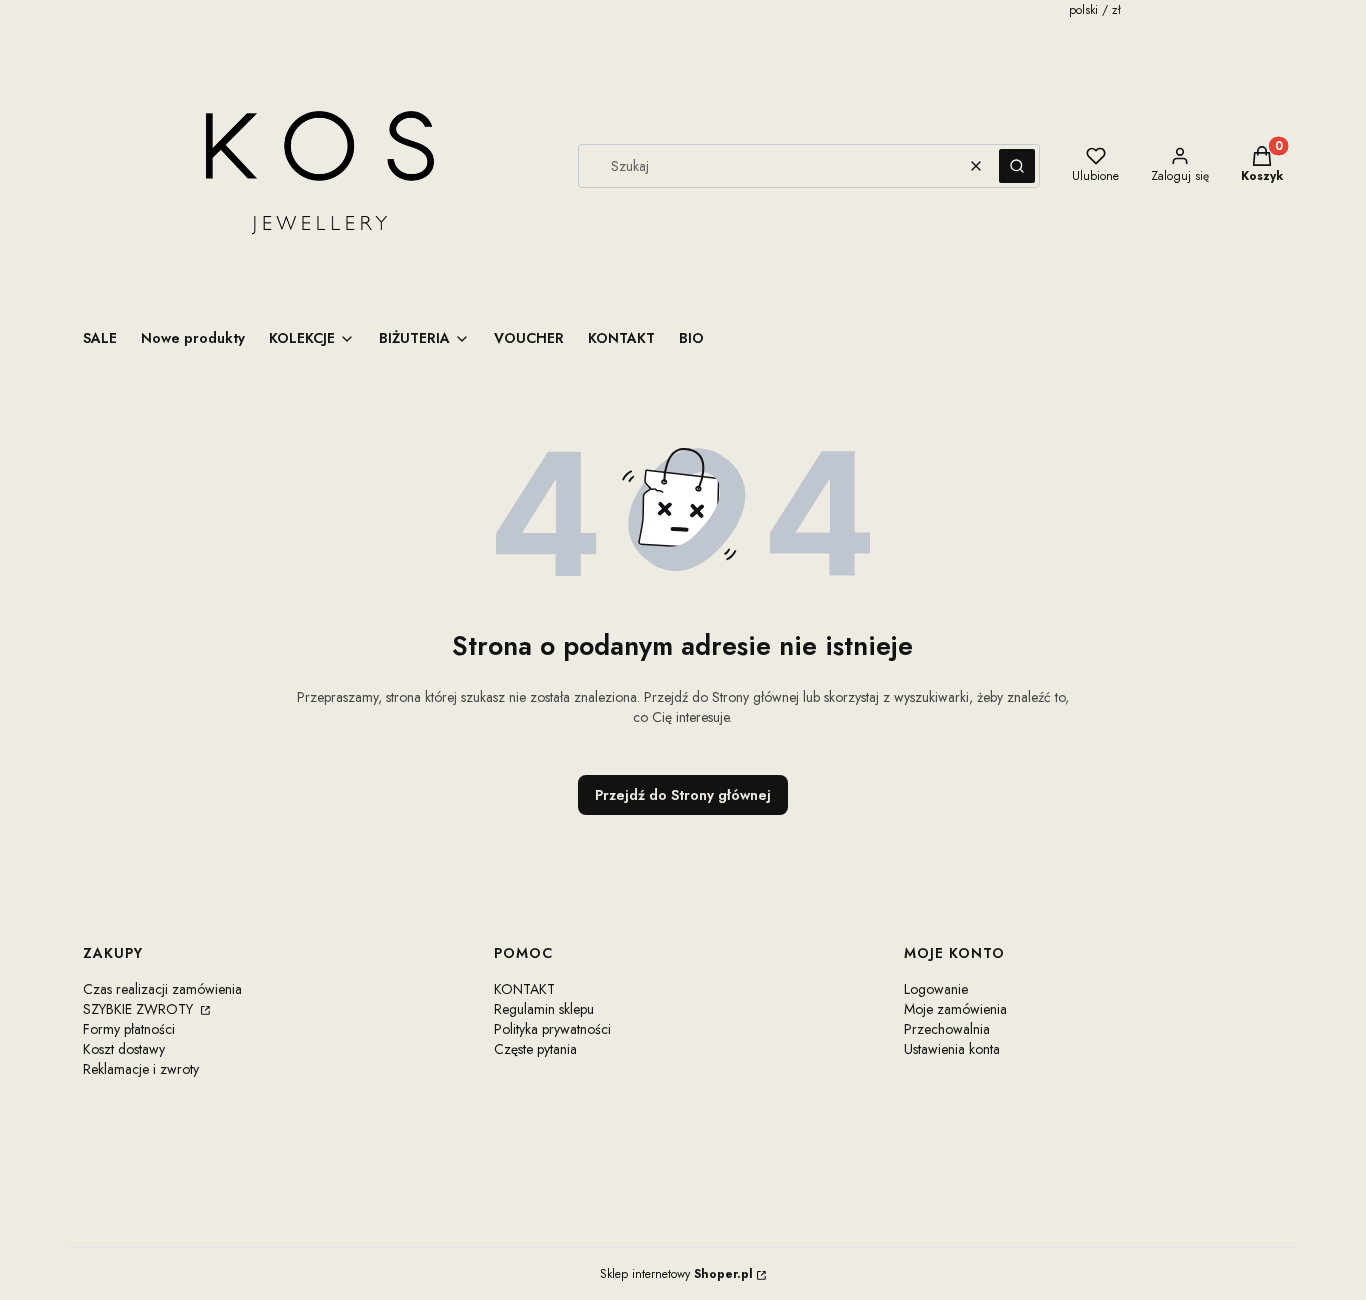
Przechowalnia (947, 1029)
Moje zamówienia (955, 1009)
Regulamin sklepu (544, 1009)
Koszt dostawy (124, 1049)
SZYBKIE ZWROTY (140, 1009)
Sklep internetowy (676, 1274)
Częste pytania (535, 1049)
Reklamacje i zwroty (141, 1069)
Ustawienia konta (952, 1049)
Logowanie (936, 989)
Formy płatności (129, 1029)
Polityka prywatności (552, 1029)
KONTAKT (524, 989)
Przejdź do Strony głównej (683, 795)
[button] (1017, 166)
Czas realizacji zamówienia (162, 989)
